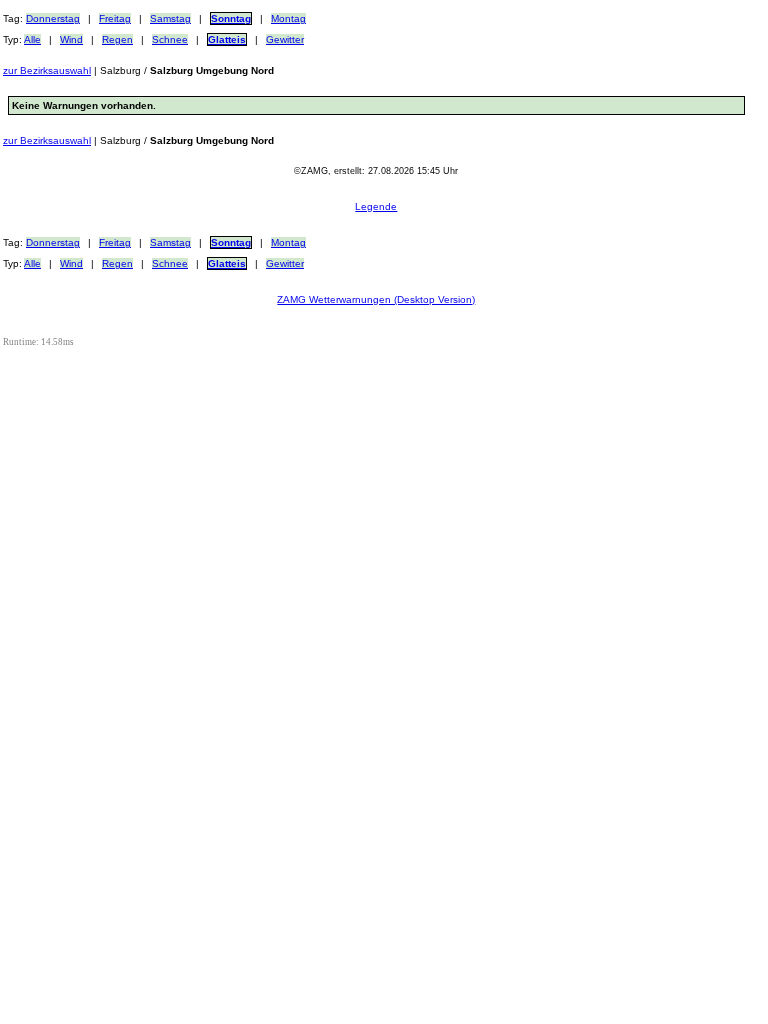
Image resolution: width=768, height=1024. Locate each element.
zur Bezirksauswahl (47, 70)
